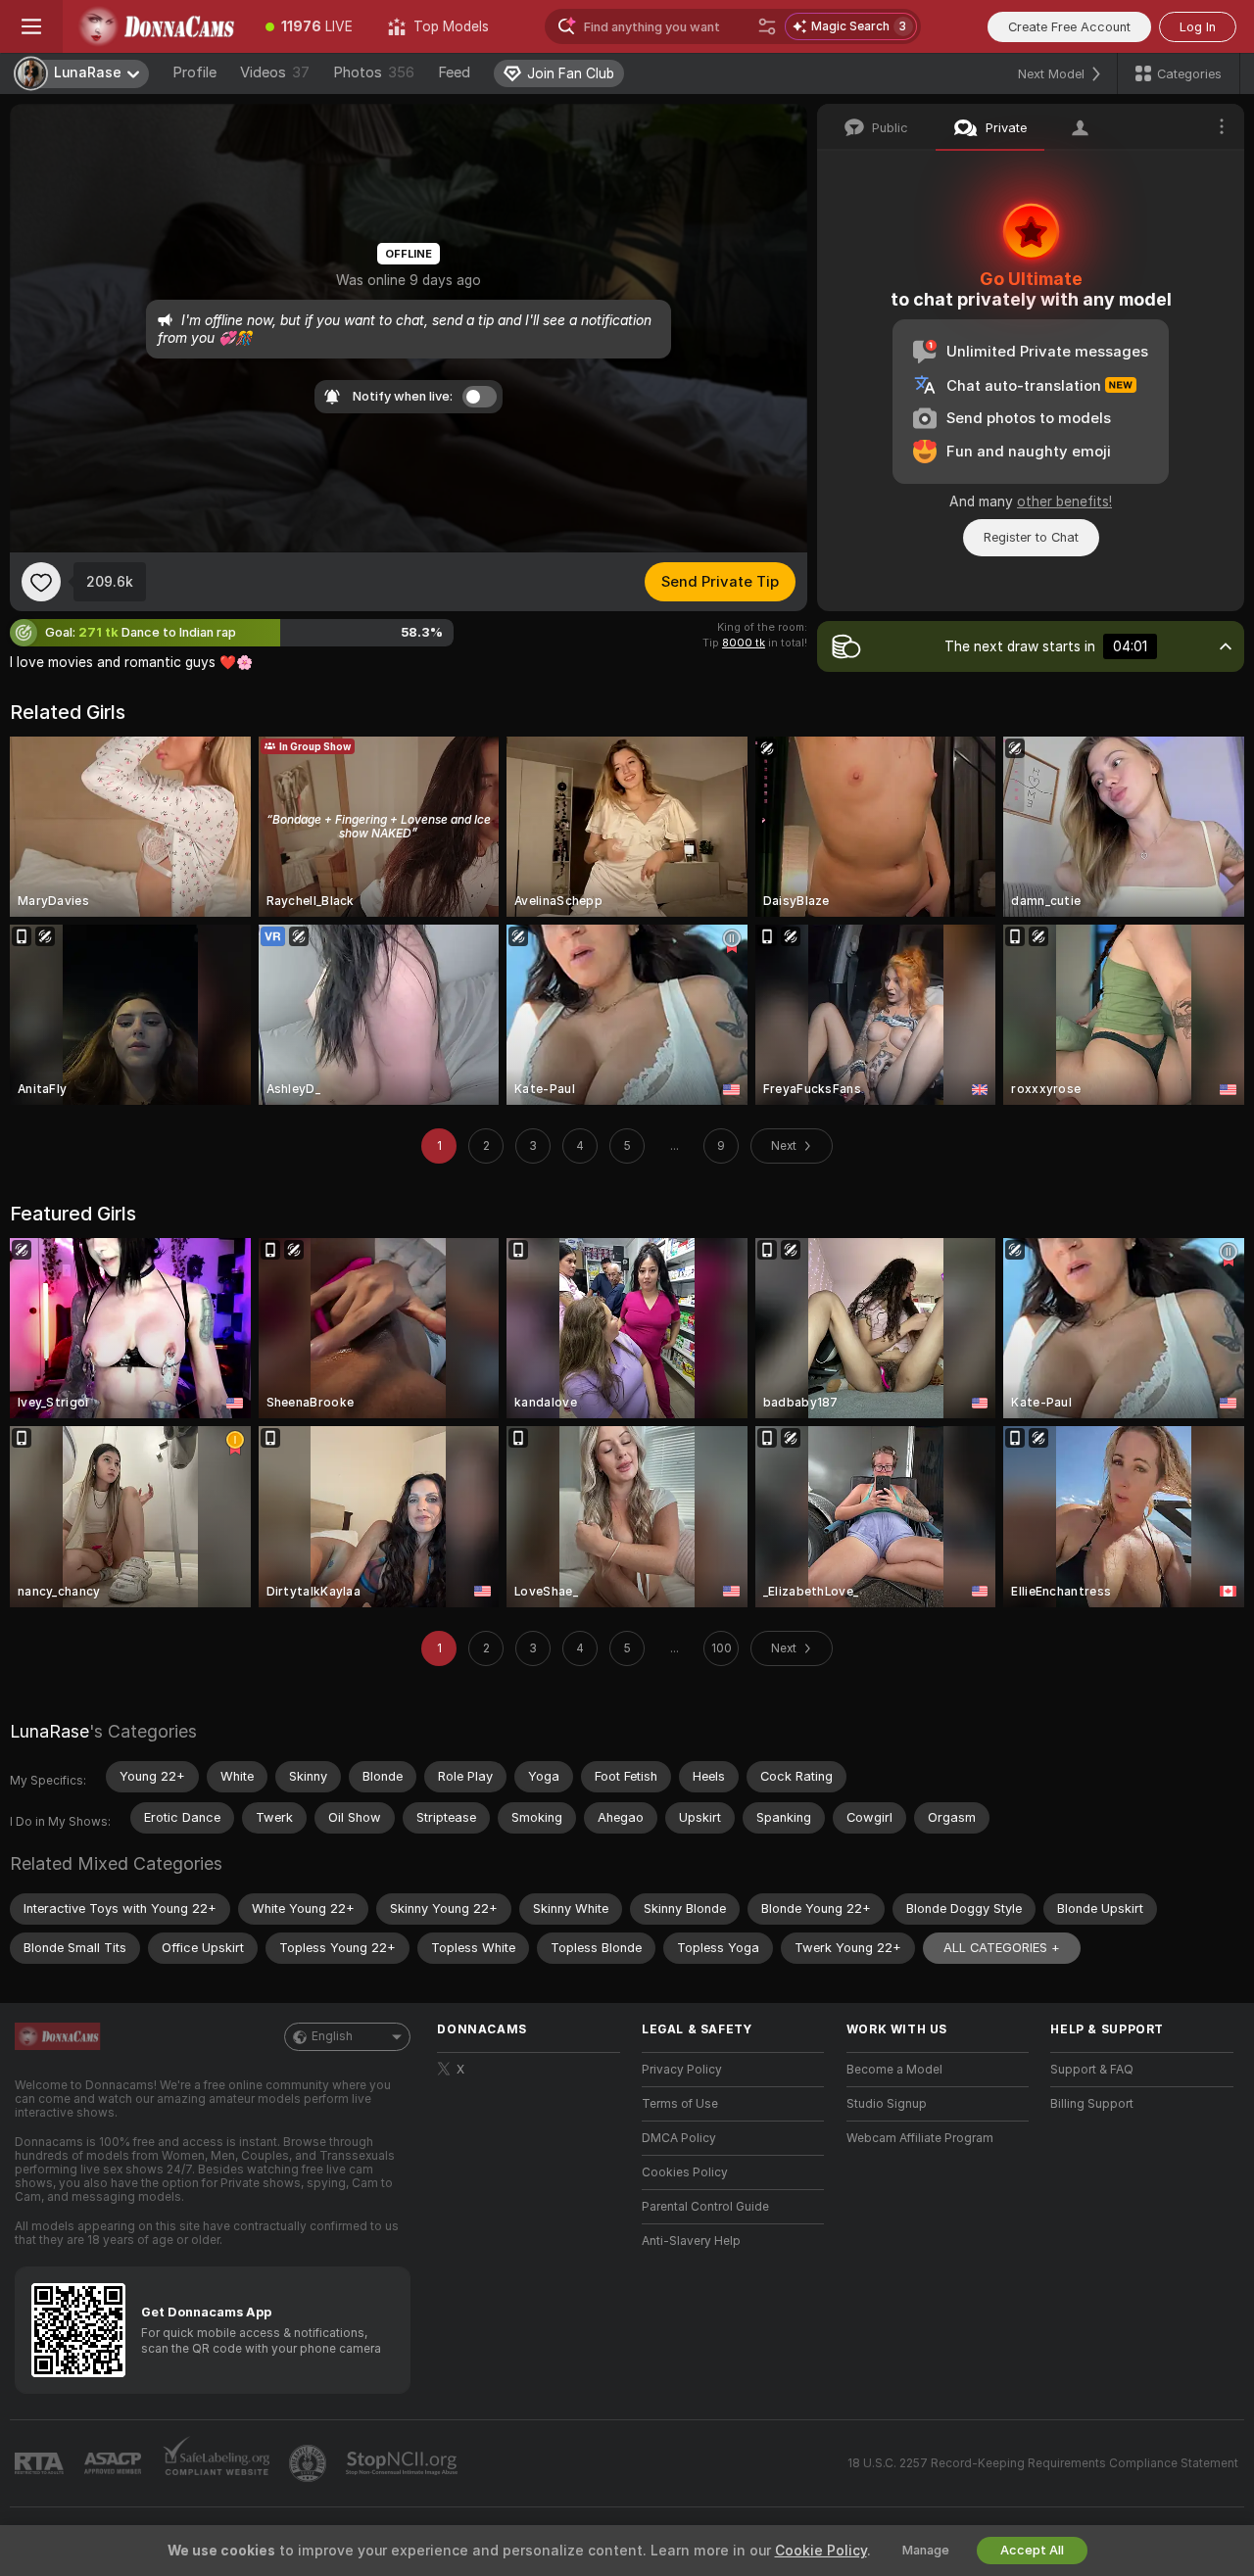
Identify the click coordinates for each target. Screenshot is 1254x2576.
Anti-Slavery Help (691, 2241)
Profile (194, 72)
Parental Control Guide (705, 2207)
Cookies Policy (685, 2172)
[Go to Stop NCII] (404, 2463)
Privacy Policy (682, 2070)
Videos (275, 72)
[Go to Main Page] (155, 26)
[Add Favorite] (41, 582)
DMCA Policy (679, 2138)
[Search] (767, 26)
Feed (454, 72)
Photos (374, 72)
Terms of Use (680, 2104)
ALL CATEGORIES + (1002, 1948)
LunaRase (49, 1731)
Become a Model (894, 2070)
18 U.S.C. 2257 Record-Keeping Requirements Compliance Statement (1043, 2463)
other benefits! (1064, 501)
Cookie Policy (821, 2551)
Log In (1198, 27)
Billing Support (1092, 2104)
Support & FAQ (1092, 2070)
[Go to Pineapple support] (310, 2463)
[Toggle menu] (31, 26)
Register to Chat (1031, 537)
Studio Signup (887, 2104)
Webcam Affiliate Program (920, 2138)
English (332, 2036)
